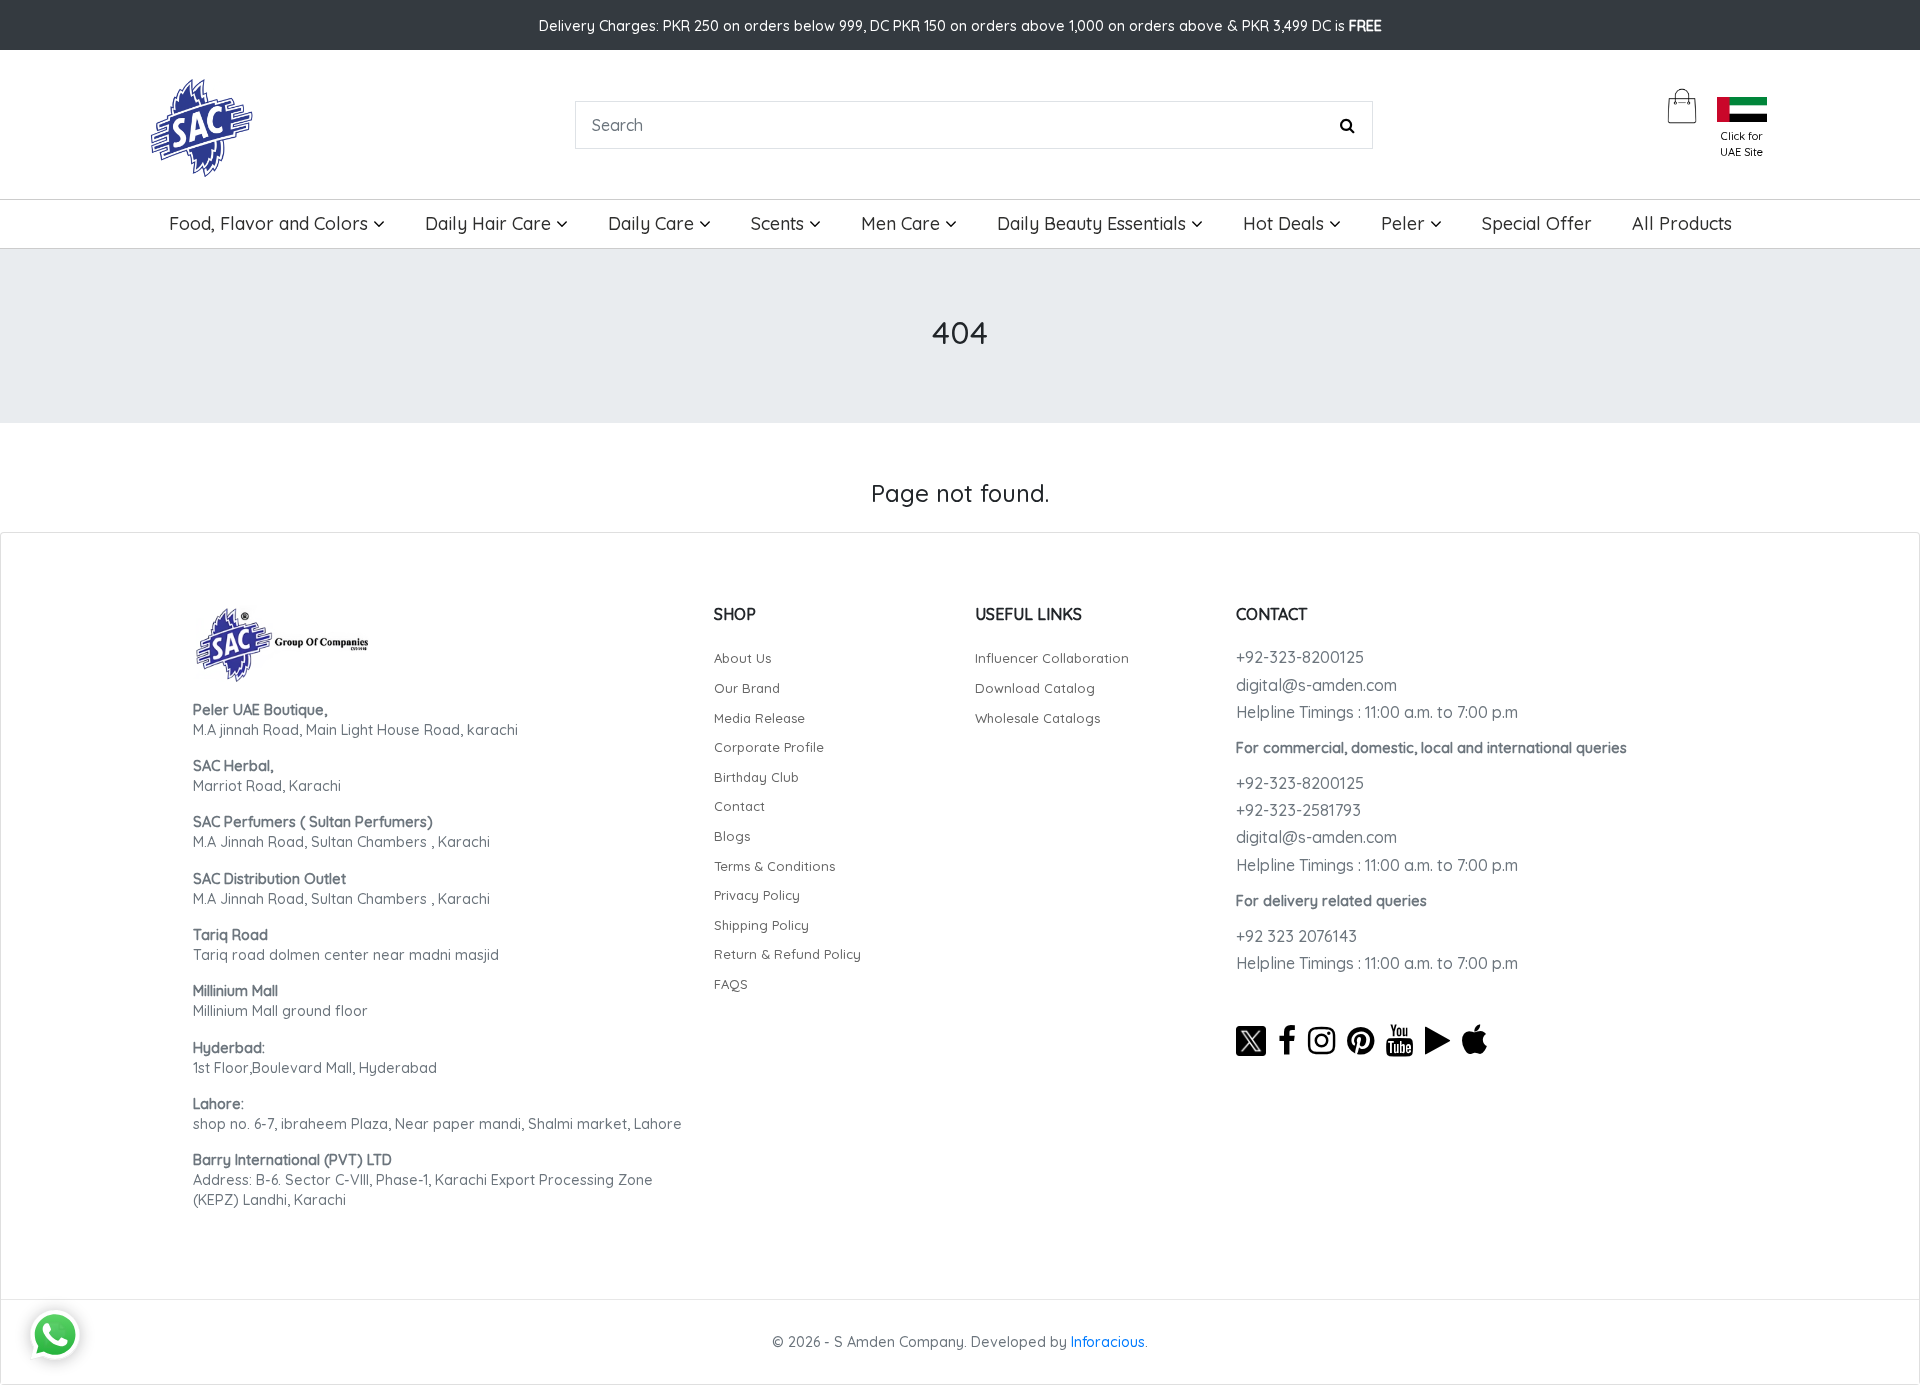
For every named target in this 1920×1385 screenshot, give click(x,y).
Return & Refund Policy (787, 954)
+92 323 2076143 (1296, 936)
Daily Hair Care (490, 223)
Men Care (903, 223)
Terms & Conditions (774, 866)
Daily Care (653, 223)
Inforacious (1108, 1342)
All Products (1682, 223)
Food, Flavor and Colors (271, 223)
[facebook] (1287, 1040)
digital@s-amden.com (1316, 685)
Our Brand (747, 688)
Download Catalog (1035, 688)
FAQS (731, 984)
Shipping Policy (761, 925)
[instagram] (1321, 1040)
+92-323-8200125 (1300, 657)
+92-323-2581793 (1298, 810)
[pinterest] (1360, 1040)
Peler (1405, 223)
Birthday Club (756, 777)
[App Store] (1474, 1040)
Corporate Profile (769, 747)
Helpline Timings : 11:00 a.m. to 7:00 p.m (1377, 712)
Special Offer (1537, 223)
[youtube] (1399, 1040)
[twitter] (1251, 1040)
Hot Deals (1286, 223)
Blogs (732, 836)
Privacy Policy (757, 895)
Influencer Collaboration (1052, 658)
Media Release (759, 718)
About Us (742, 658)
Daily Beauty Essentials (1094, 223)
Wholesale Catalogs (1037, 718)
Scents (780, 223)
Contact (739, 806)
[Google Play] (1437, 1040)
